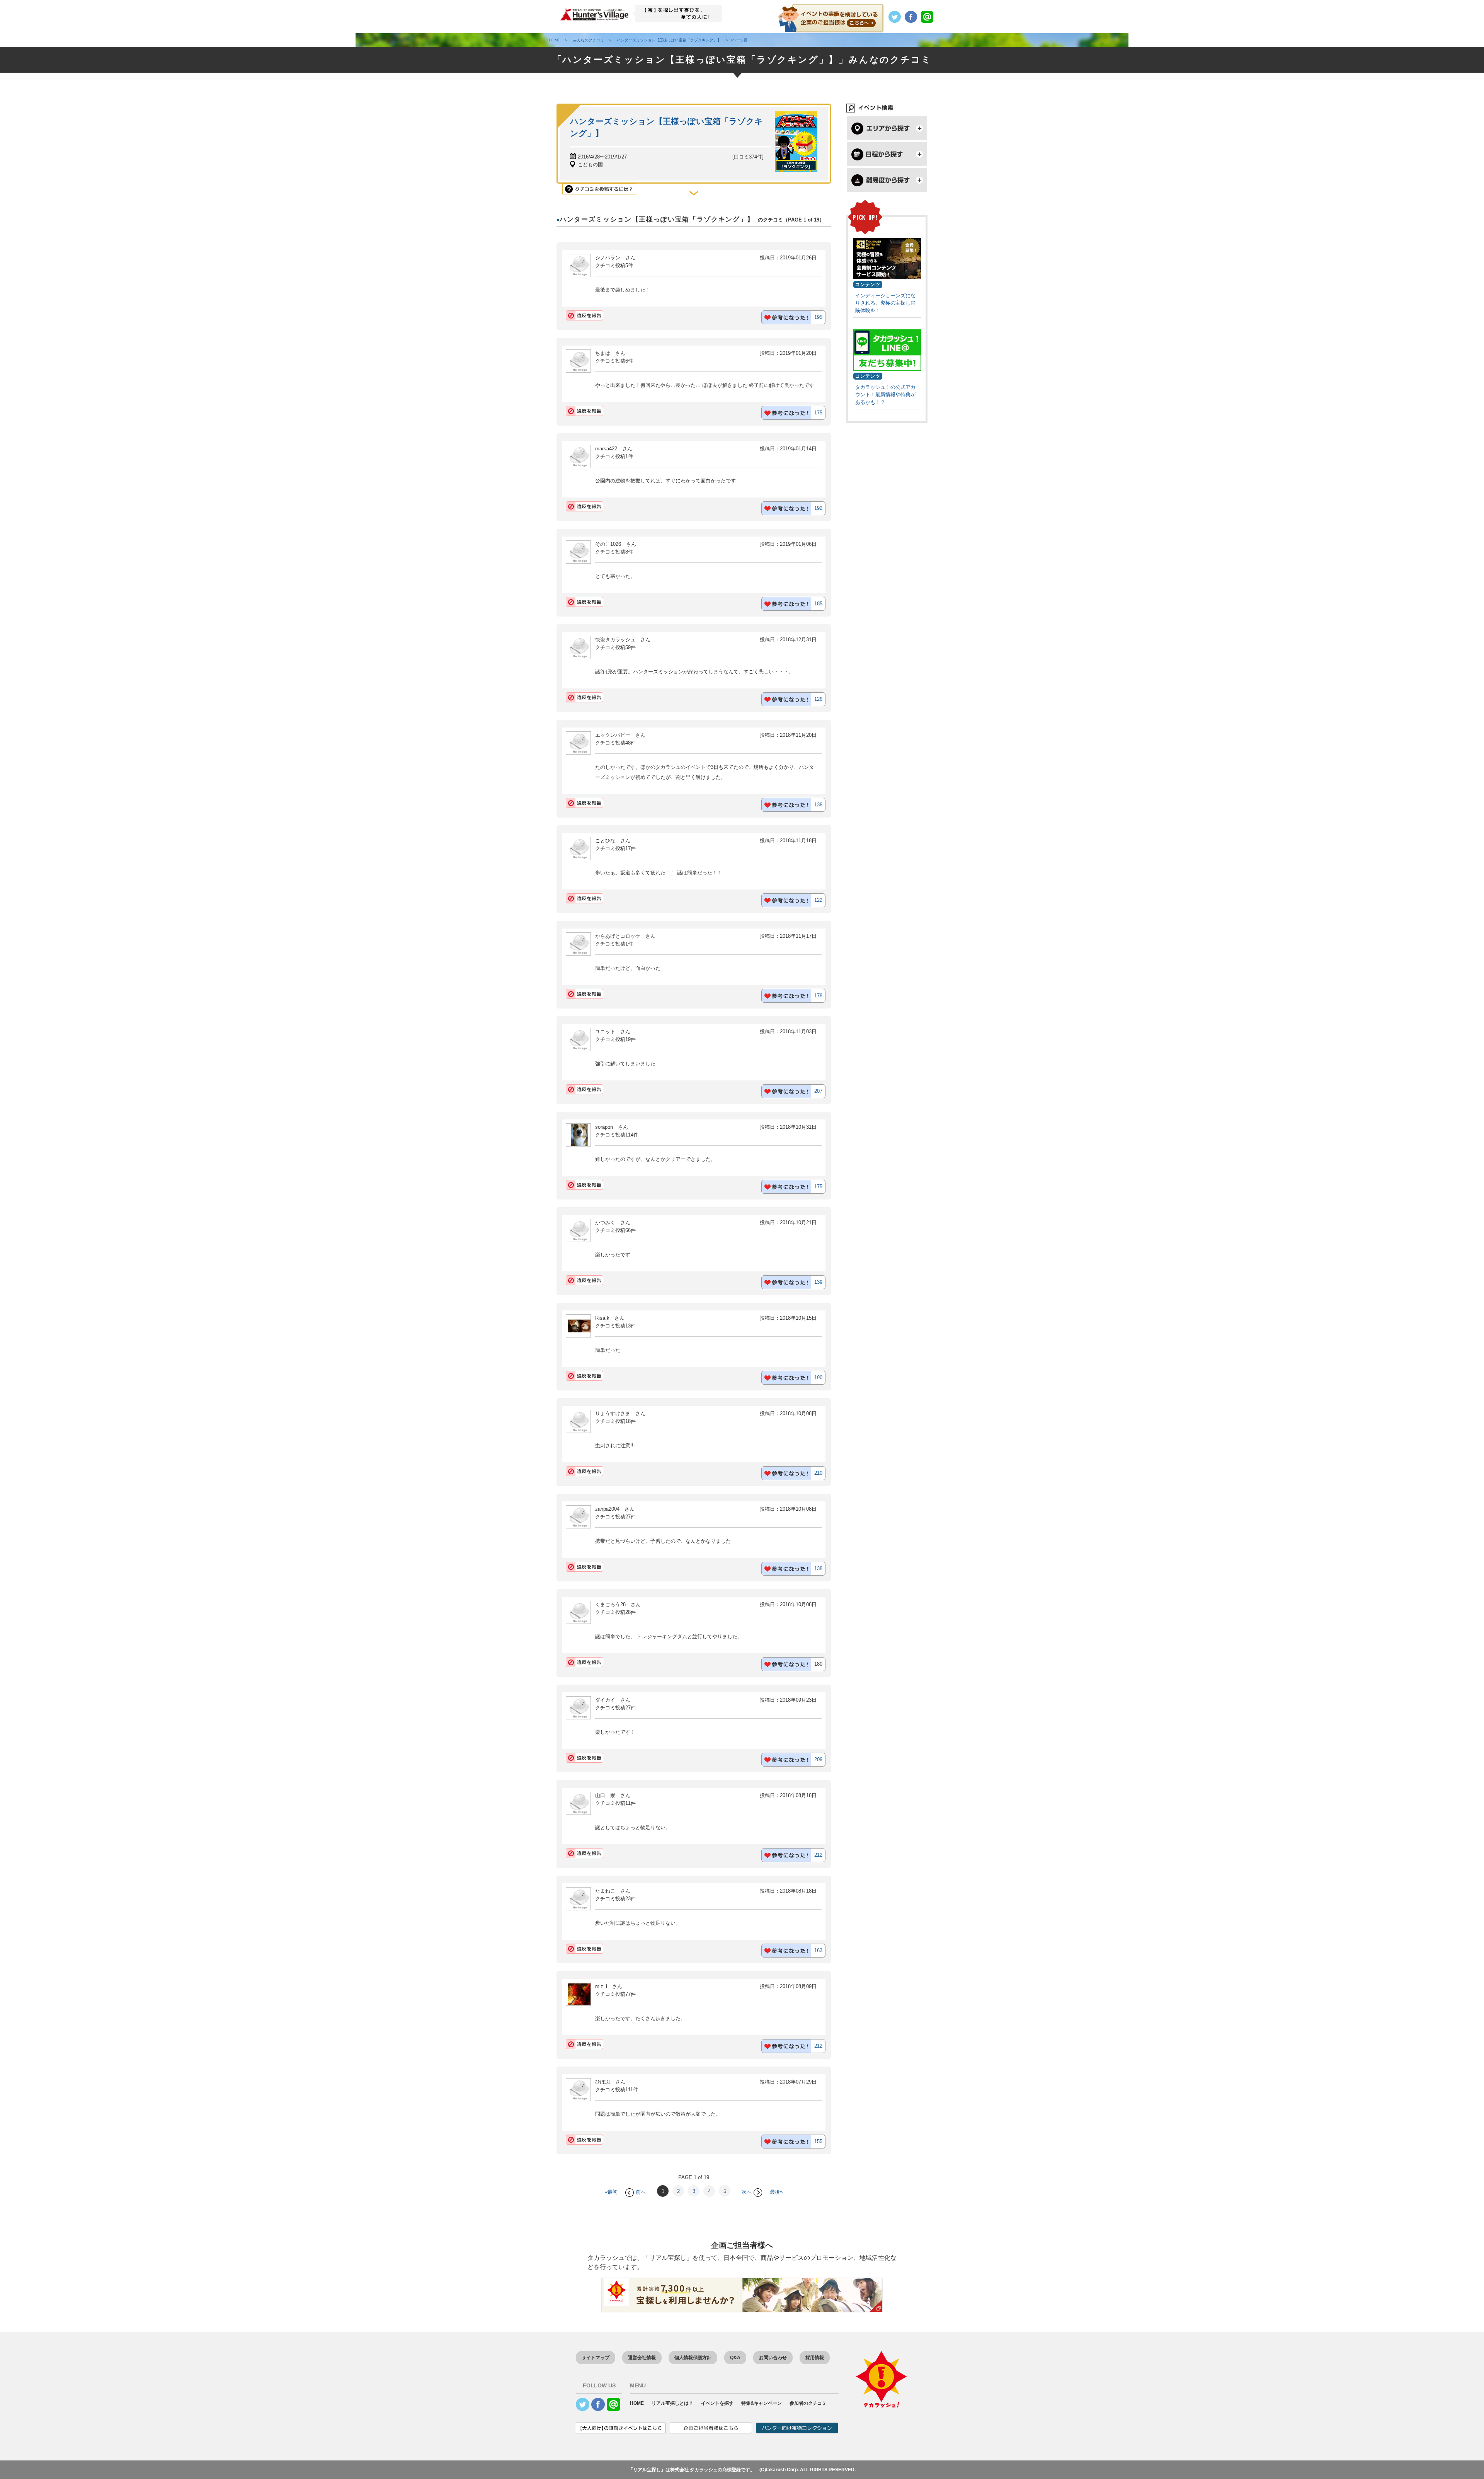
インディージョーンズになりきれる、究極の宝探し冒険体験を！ (885, 303)
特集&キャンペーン (762, 2403)
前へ (641, 2192)
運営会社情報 (642, 2358)
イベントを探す (717, 2403)
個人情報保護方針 (693, 2358)
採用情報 (815, 2358)
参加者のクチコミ (808, 2403)
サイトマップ (596, 2358)
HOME (637, 2403)
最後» (776, 2192)
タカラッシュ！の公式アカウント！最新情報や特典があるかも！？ (885, 395)
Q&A (735, 2358)
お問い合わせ (773, 2358)
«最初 (611, 2192)
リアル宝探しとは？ (672, 2403)
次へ (747, 2192)
